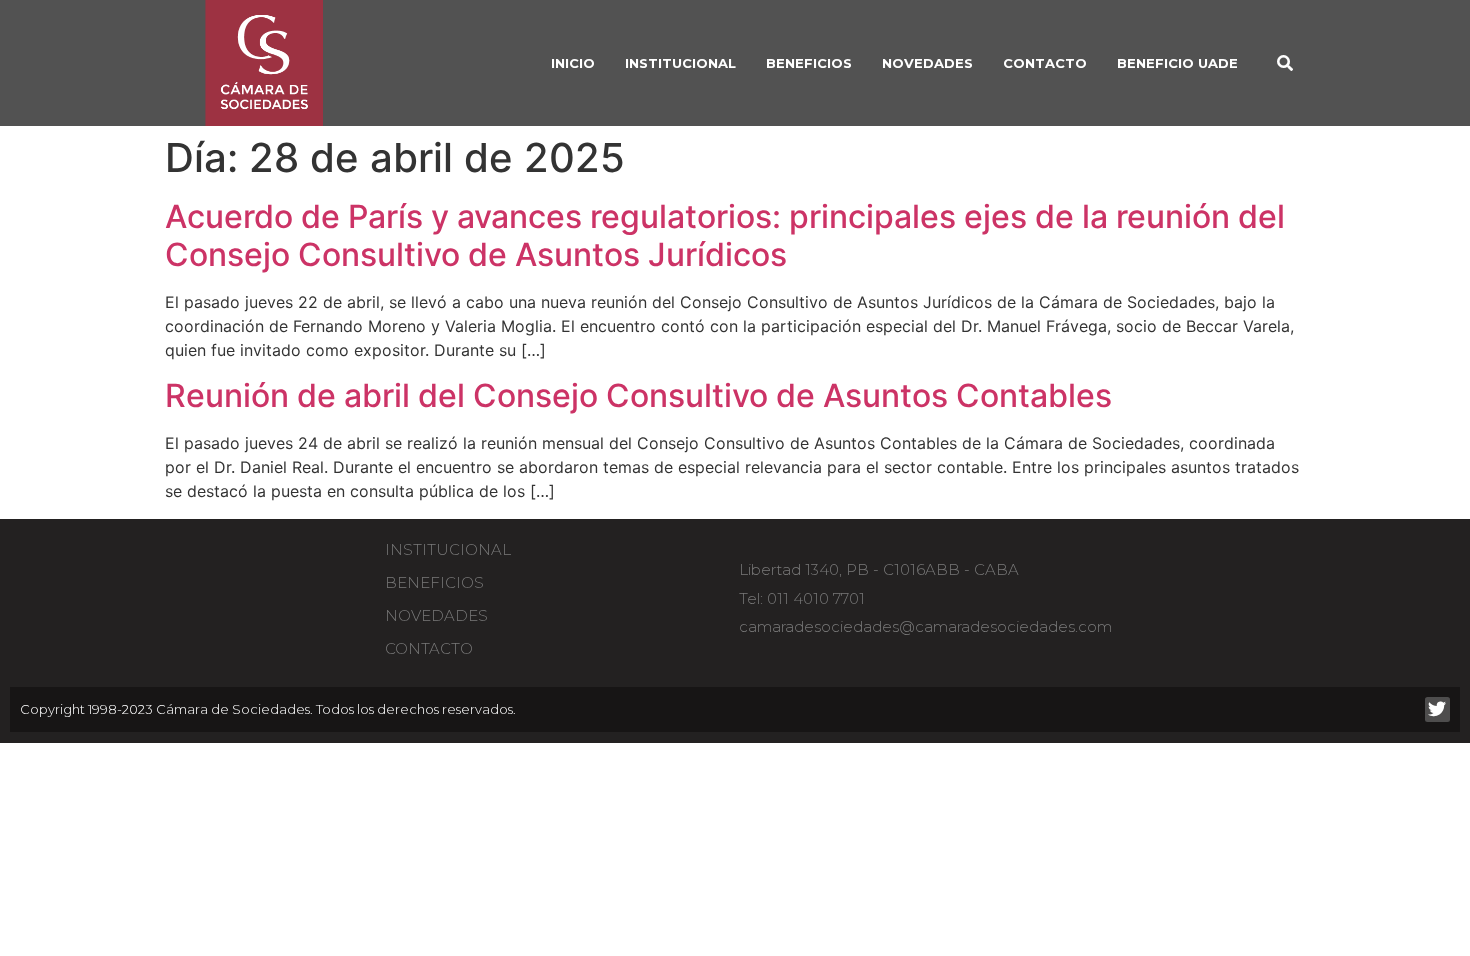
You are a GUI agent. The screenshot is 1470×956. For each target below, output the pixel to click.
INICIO (573, 63)
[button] (1285, 63)
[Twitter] (1437, 709)
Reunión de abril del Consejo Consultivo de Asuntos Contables (638, 395)
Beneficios (434, 582)
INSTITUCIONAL (680, 63)
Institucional (448, 549)
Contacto (1045, 63)
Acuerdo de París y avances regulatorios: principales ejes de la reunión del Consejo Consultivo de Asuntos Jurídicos (725, 235)
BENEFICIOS (809, 63)
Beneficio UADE (1177, 63)
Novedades (927, 63)
